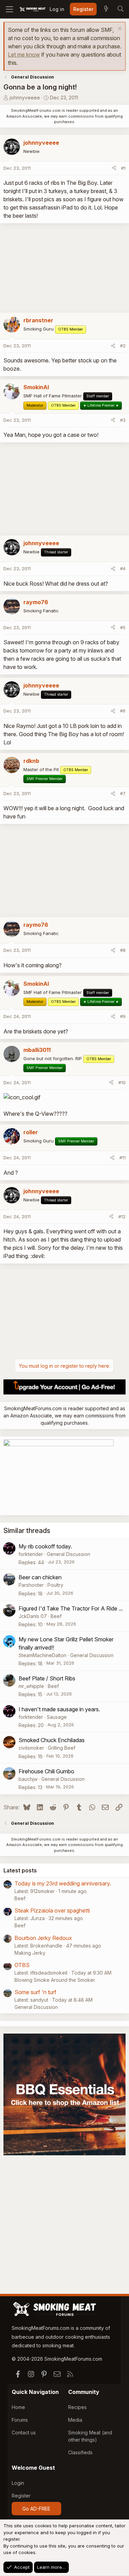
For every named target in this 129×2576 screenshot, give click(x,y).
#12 (122, 1217)
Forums (20, 2420)
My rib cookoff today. (45, 1546)
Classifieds (80, 2452)
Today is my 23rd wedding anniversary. (63, 1883)
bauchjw (28, 1779)
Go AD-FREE (36, 2509)
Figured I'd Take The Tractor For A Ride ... (71, 1608)
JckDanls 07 (33, 1616)
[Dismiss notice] (119, 29)
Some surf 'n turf (35, 1992)
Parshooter (31, 1585)
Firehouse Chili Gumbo (46, 1771)
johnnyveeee (25, 98)
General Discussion (68, 1554)
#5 (123, 627)
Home (18, 2407)
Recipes (77, 2407)
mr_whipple (31, 1686)
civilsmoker (31, 1748)
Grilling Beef (62, 1748)
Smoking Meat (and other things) (90, 2436)
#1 (123, 168)
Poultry (55, 1585)
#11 (122, 1158)
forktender (31, 1554)
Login (18, 2483)
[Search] (120, 9)
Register (21, 2496)
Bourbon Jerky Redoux (43, 1938)
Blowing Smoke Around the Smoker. (55, 1980)
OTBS (22, 1965)
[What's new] (106, 9)
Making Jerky (30, 1953)
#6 (123, 711)
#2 (123, 346)
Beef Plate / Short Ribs (47, 1678)
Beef (56, 1616)
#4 (123, 568)
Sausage (57, 1717)
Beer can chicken (40, 1577)
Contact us (24, 2433)
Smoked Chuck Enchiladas (52, 1740)
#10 (122, 1082)
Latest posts (20, 1870)
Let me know (24, 55)
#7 (123, 793)
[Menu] (9, 9)
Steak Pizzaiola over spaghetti (52, 1910)
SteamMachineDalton (42, 1655)
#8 (123, 950)
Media (75, 2420)
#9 (123, 1016)
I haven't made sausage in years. (59, 1709)
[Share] (114, 168)
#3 (123, 420)
